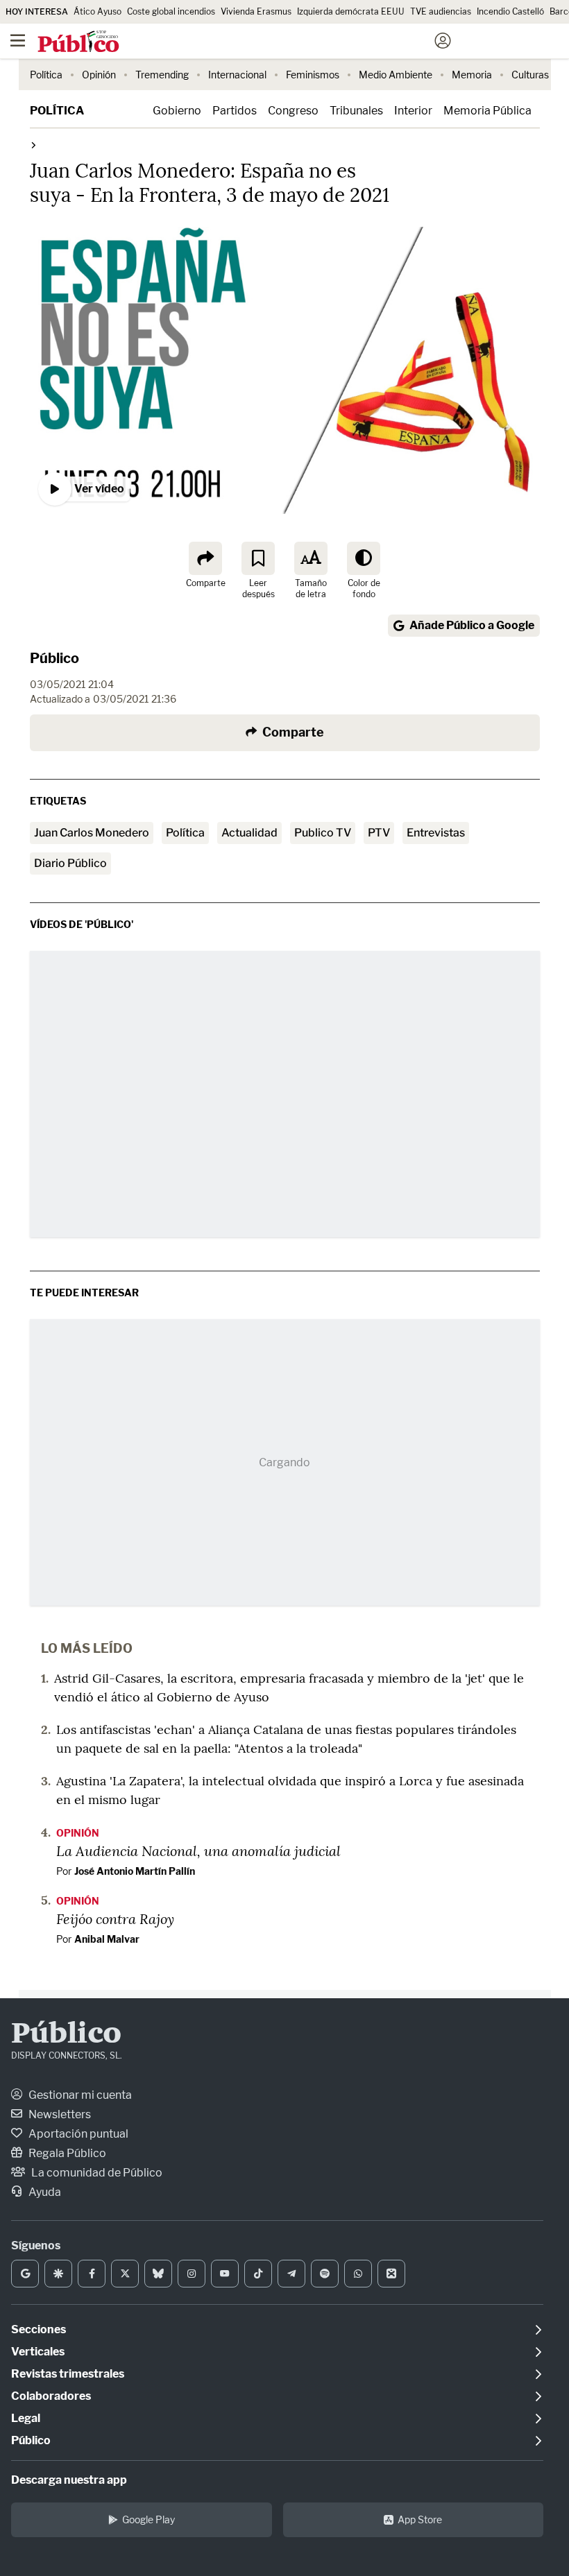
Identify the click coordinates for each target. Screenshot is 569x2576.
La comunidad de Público (96, 2173)
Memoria (472, 75)
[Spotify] (325, 2274)
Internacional (237, 75)
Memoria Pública (487, 111)
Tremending (162, 75)
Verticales (38, 2352)
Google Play (148, 2519)
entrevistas (436, 833)
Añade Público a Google (472, 625)
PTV (379, 833)
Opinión (99, 75)
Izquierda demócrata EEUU (351, 11)
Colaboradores (51, 2396)
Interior (413, 111)
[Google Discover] (58, 2274)
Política (46, 75)
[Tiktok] (258, 2274)
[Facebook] (92, 2274)
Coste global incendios (171, 11)
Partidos (235, 111)
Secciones (39, 2329)
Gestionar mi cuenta (79, 2095)
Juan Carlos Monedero (92, 833)
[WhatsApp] (358, 2274)
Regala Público (66, 2153)
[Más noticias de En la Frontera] (33, 145)
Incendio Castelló (510, 11)
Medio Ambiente (396, 75)
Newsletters (59, 2114)
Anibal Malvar (107, 1939)
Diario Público (70, 863)
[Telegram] (291, 2274)
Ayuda (44, 2192)
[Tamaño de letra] (311, 558)
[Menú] (17, 41)
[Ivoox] (391, 2274)
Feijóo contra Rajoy (115, 1918)
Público (54, 658)
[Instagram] (192, 2274)
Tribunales (356, 111)
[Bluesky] (158, 2274)
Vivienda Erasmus (256, 11)
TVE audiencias (441, 11)
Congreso (293, 111)
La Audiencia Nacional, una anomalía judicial (198, 1851)
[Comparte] (205, 558)
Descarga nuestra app (69, 2480)
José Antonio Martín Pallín (135, 1871)
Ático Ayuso (97, 11)
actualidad (249, 833)
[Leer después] (258, 558)
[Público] (260, 42)
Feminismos (313, 75)
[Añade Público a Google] (25, 2274)
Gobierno (177, 111)
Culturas (530, 75)
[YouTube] (225, 2274)
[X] (125, 2274)
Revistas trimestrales (68, 2374)
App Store (420, 2519)
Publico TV (323, 833)
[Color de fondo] (364, 558)
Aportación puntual (77, 2134)
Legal (26, 2418)
